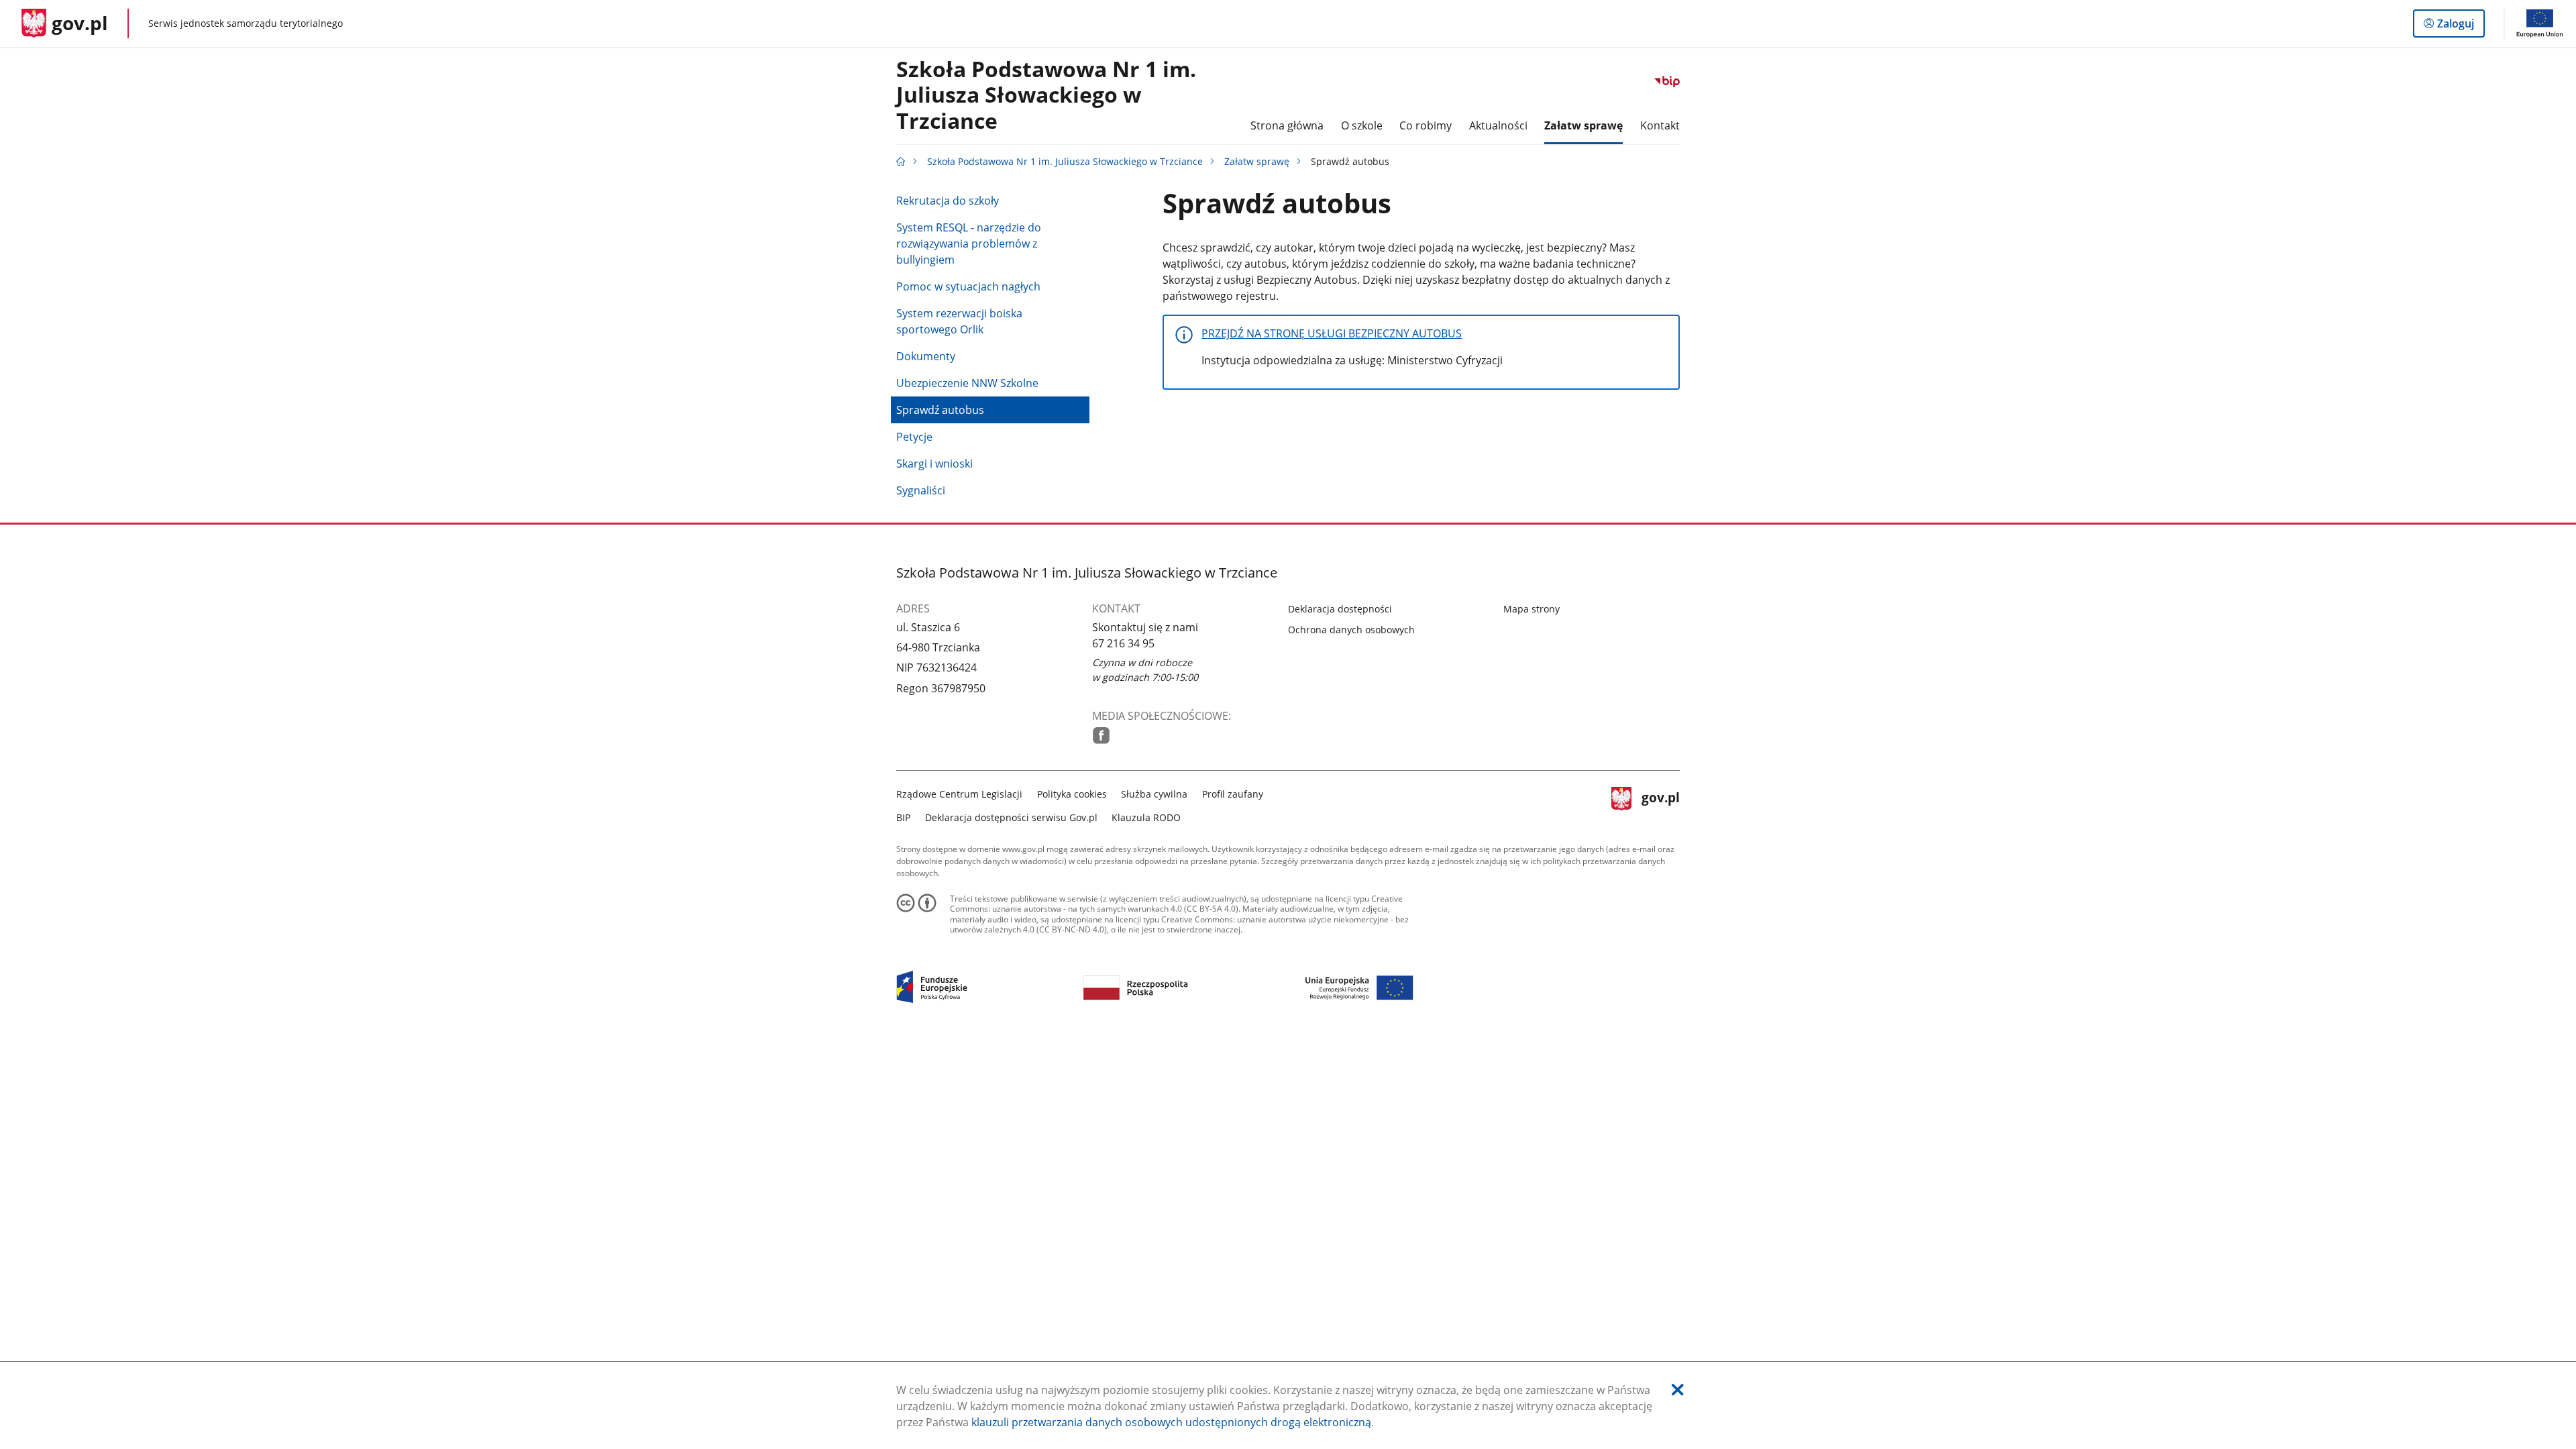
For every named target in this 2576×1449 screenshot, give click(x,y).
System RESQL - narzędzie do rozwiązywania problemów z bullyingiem (969, 244)
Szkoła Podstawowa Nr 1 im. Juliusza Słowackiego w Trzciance (1046, 96)
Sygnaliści (921, 490)
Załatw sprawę (1257, 161)
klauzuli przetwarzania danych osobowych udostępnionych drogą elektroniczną (1171, 1422)
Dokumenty (926, 356)
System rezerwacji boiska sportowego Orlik (959, 321)
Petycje (914, 437)
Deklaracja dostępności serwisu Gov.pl (1011, 817)
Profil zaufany (1233, 794)
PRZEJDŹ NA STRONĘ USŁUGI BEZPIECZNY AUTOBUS (1332, 333)
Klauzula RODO (1146, 817)
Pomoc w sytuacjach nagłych (968, 286)
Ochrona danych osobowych (1351, 630)
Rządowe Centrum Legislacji (959, 794)
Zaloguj (2461, 26)
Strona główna (1287, 125)
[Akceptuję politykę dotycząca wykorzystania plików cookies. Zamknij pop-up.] (1678, 1390)
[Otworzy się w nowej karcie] (1101, 736)
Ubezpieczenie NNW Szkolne (967, 383)
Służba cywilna (1154, 794)
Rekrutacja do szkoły (948, 201)
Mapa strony (1532, 609)
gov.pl (1660, 804)
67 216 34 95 (1123, 643)
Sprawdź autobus (940, 410)
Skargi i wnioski (934, 464)
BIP (903, 817)
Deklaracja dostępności (1340, 609)
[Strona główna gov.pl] (901, 161)
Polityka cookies (1072, 794)
